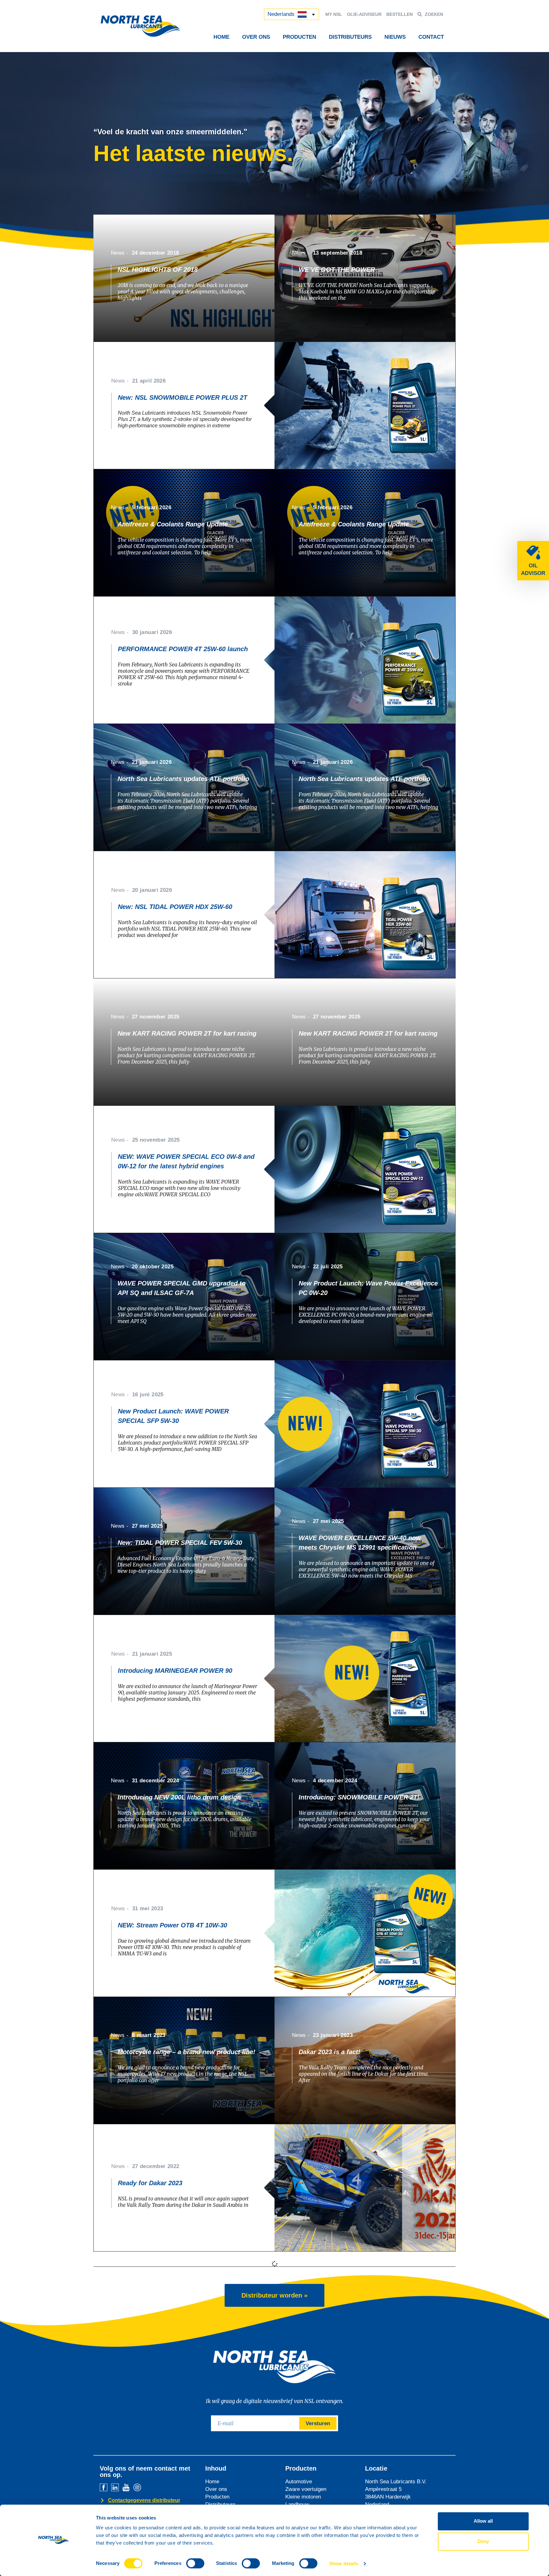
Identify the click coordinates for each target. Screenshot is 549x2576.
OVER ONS (256, 37)
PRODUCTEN (299, 37)
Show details (344, 2563)
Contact (431, 37)
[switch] (195, 2563)
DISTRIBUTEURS (350, 37)
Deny (483, 2541)
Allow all (483, 2521)
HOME (221, 37)
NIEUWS (395, 37)
